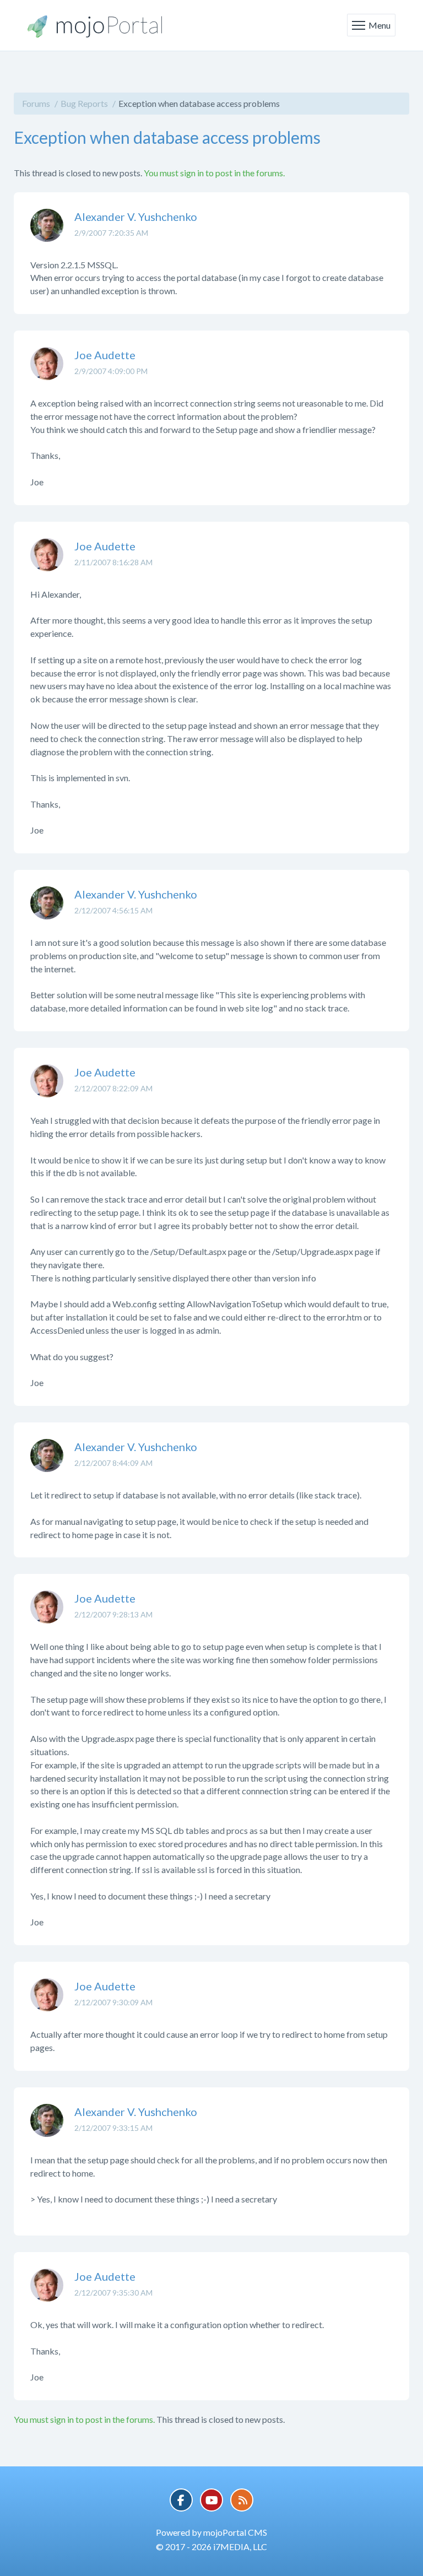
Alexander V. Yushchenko (136, 217)
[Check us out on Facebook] (181, 2500)
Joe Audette (105, 355)
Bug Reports (84, 103)
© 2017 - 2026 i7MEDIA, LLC (211, 2547)
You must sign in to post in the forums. (214, 173)
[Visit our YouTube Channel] (211, 2500)
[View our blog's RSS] (242, 2500)
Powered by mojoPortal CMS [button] (211, 2532)
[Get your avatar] (47, 234)
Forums (36, 103)
